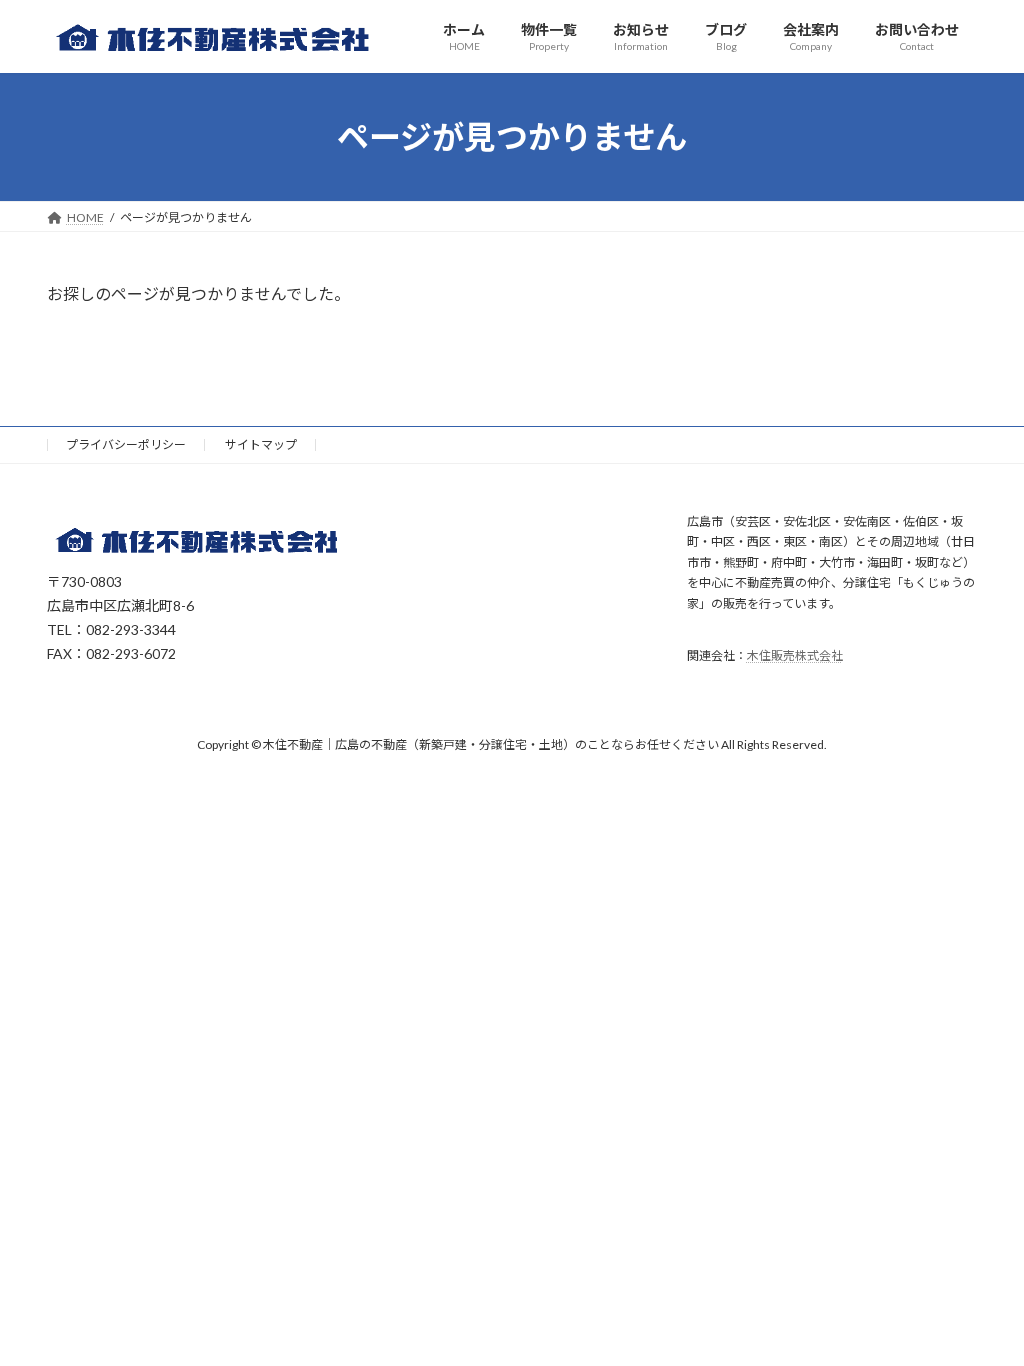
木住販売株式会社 (795, 655)
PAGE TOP (980, 1306)
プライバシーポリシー (126, 444)
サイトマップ (261, 444)
